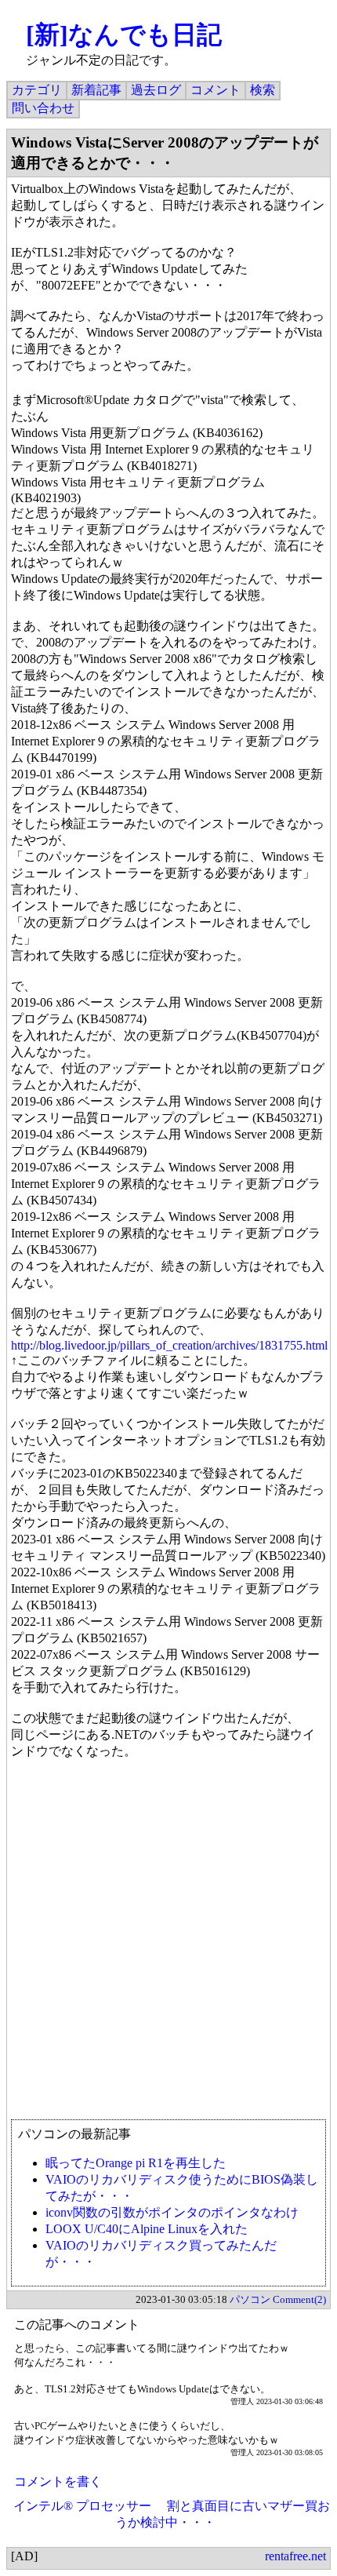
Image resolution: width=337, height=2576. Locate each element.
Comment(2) (299, 2299)
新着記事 (96, 90)
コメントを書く (58, 2481)
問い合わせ (43, 108)
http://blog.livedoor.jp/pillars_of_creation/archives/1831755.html (169, 1345)
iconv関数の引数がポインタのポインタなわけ (172, 2212)
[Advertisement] (168, 1947)
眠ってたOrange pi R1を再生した (136, 2163)
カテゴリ (37, 90)
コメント (216, 90)
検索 (263, 90)
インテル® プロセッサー (82, 2506)
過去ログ (156, 90)
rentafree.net (295, 2556)
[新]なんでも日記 (124, 35)
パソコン (250, 2299)
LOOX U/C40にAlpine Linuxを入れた (147, 2229)
